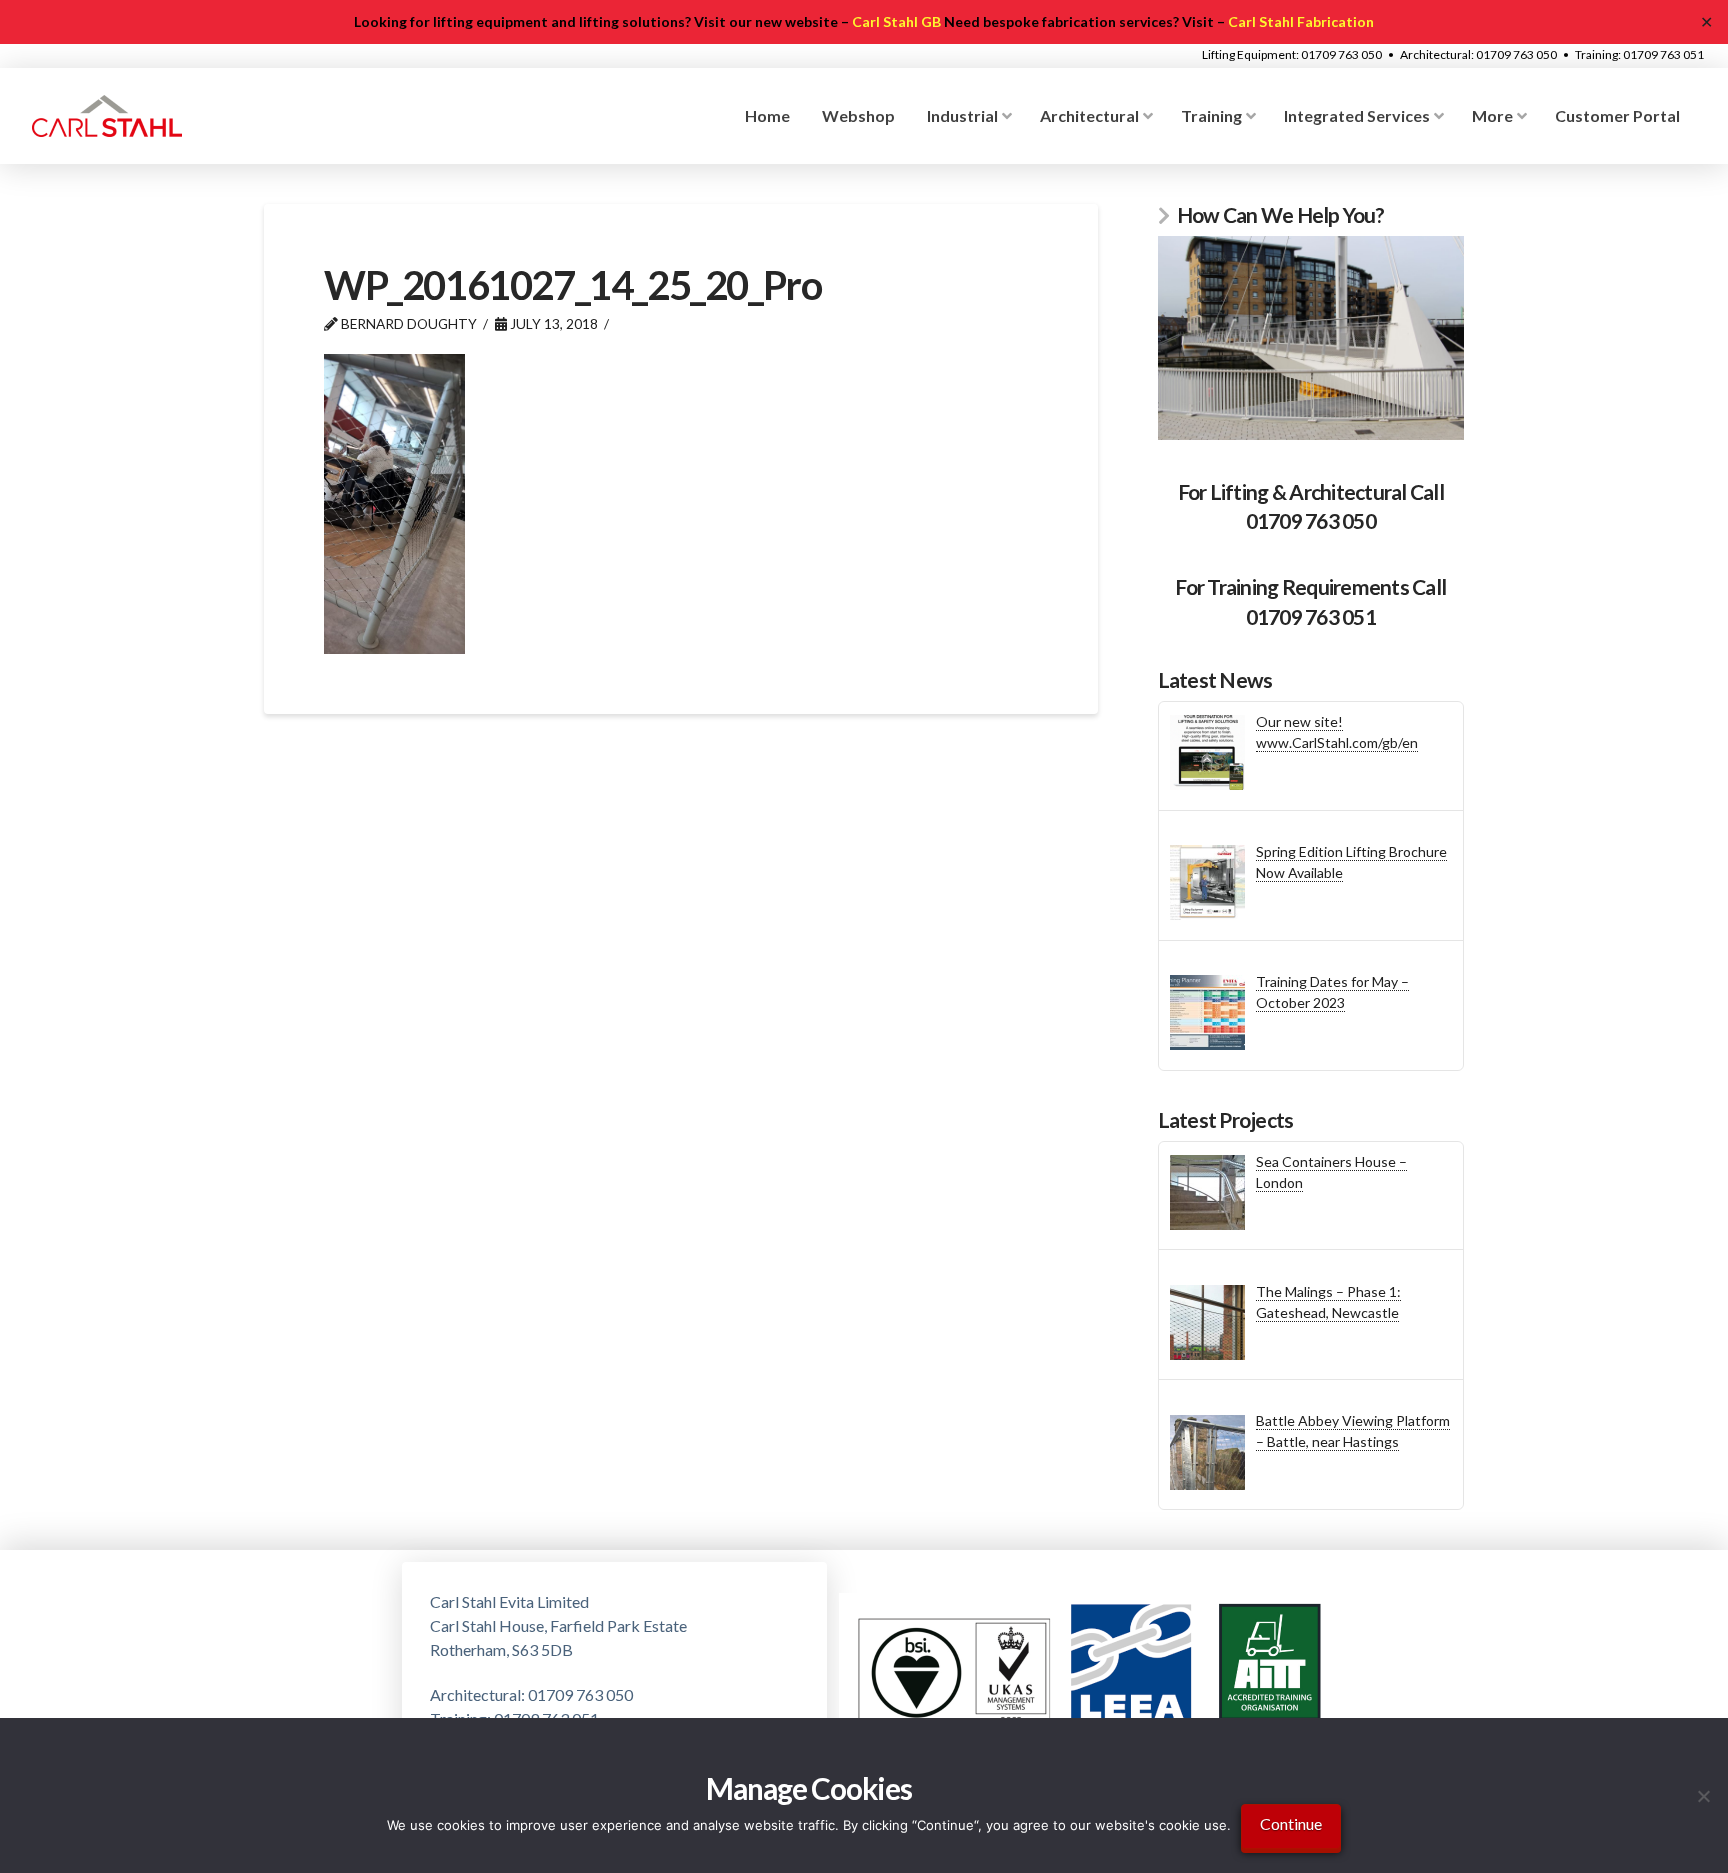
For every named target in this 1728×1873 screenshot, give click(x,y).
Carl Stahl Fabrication (1301, 21)
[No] (1703, 1796)
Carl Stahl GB (896, 21)
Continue (1291, 1823)
